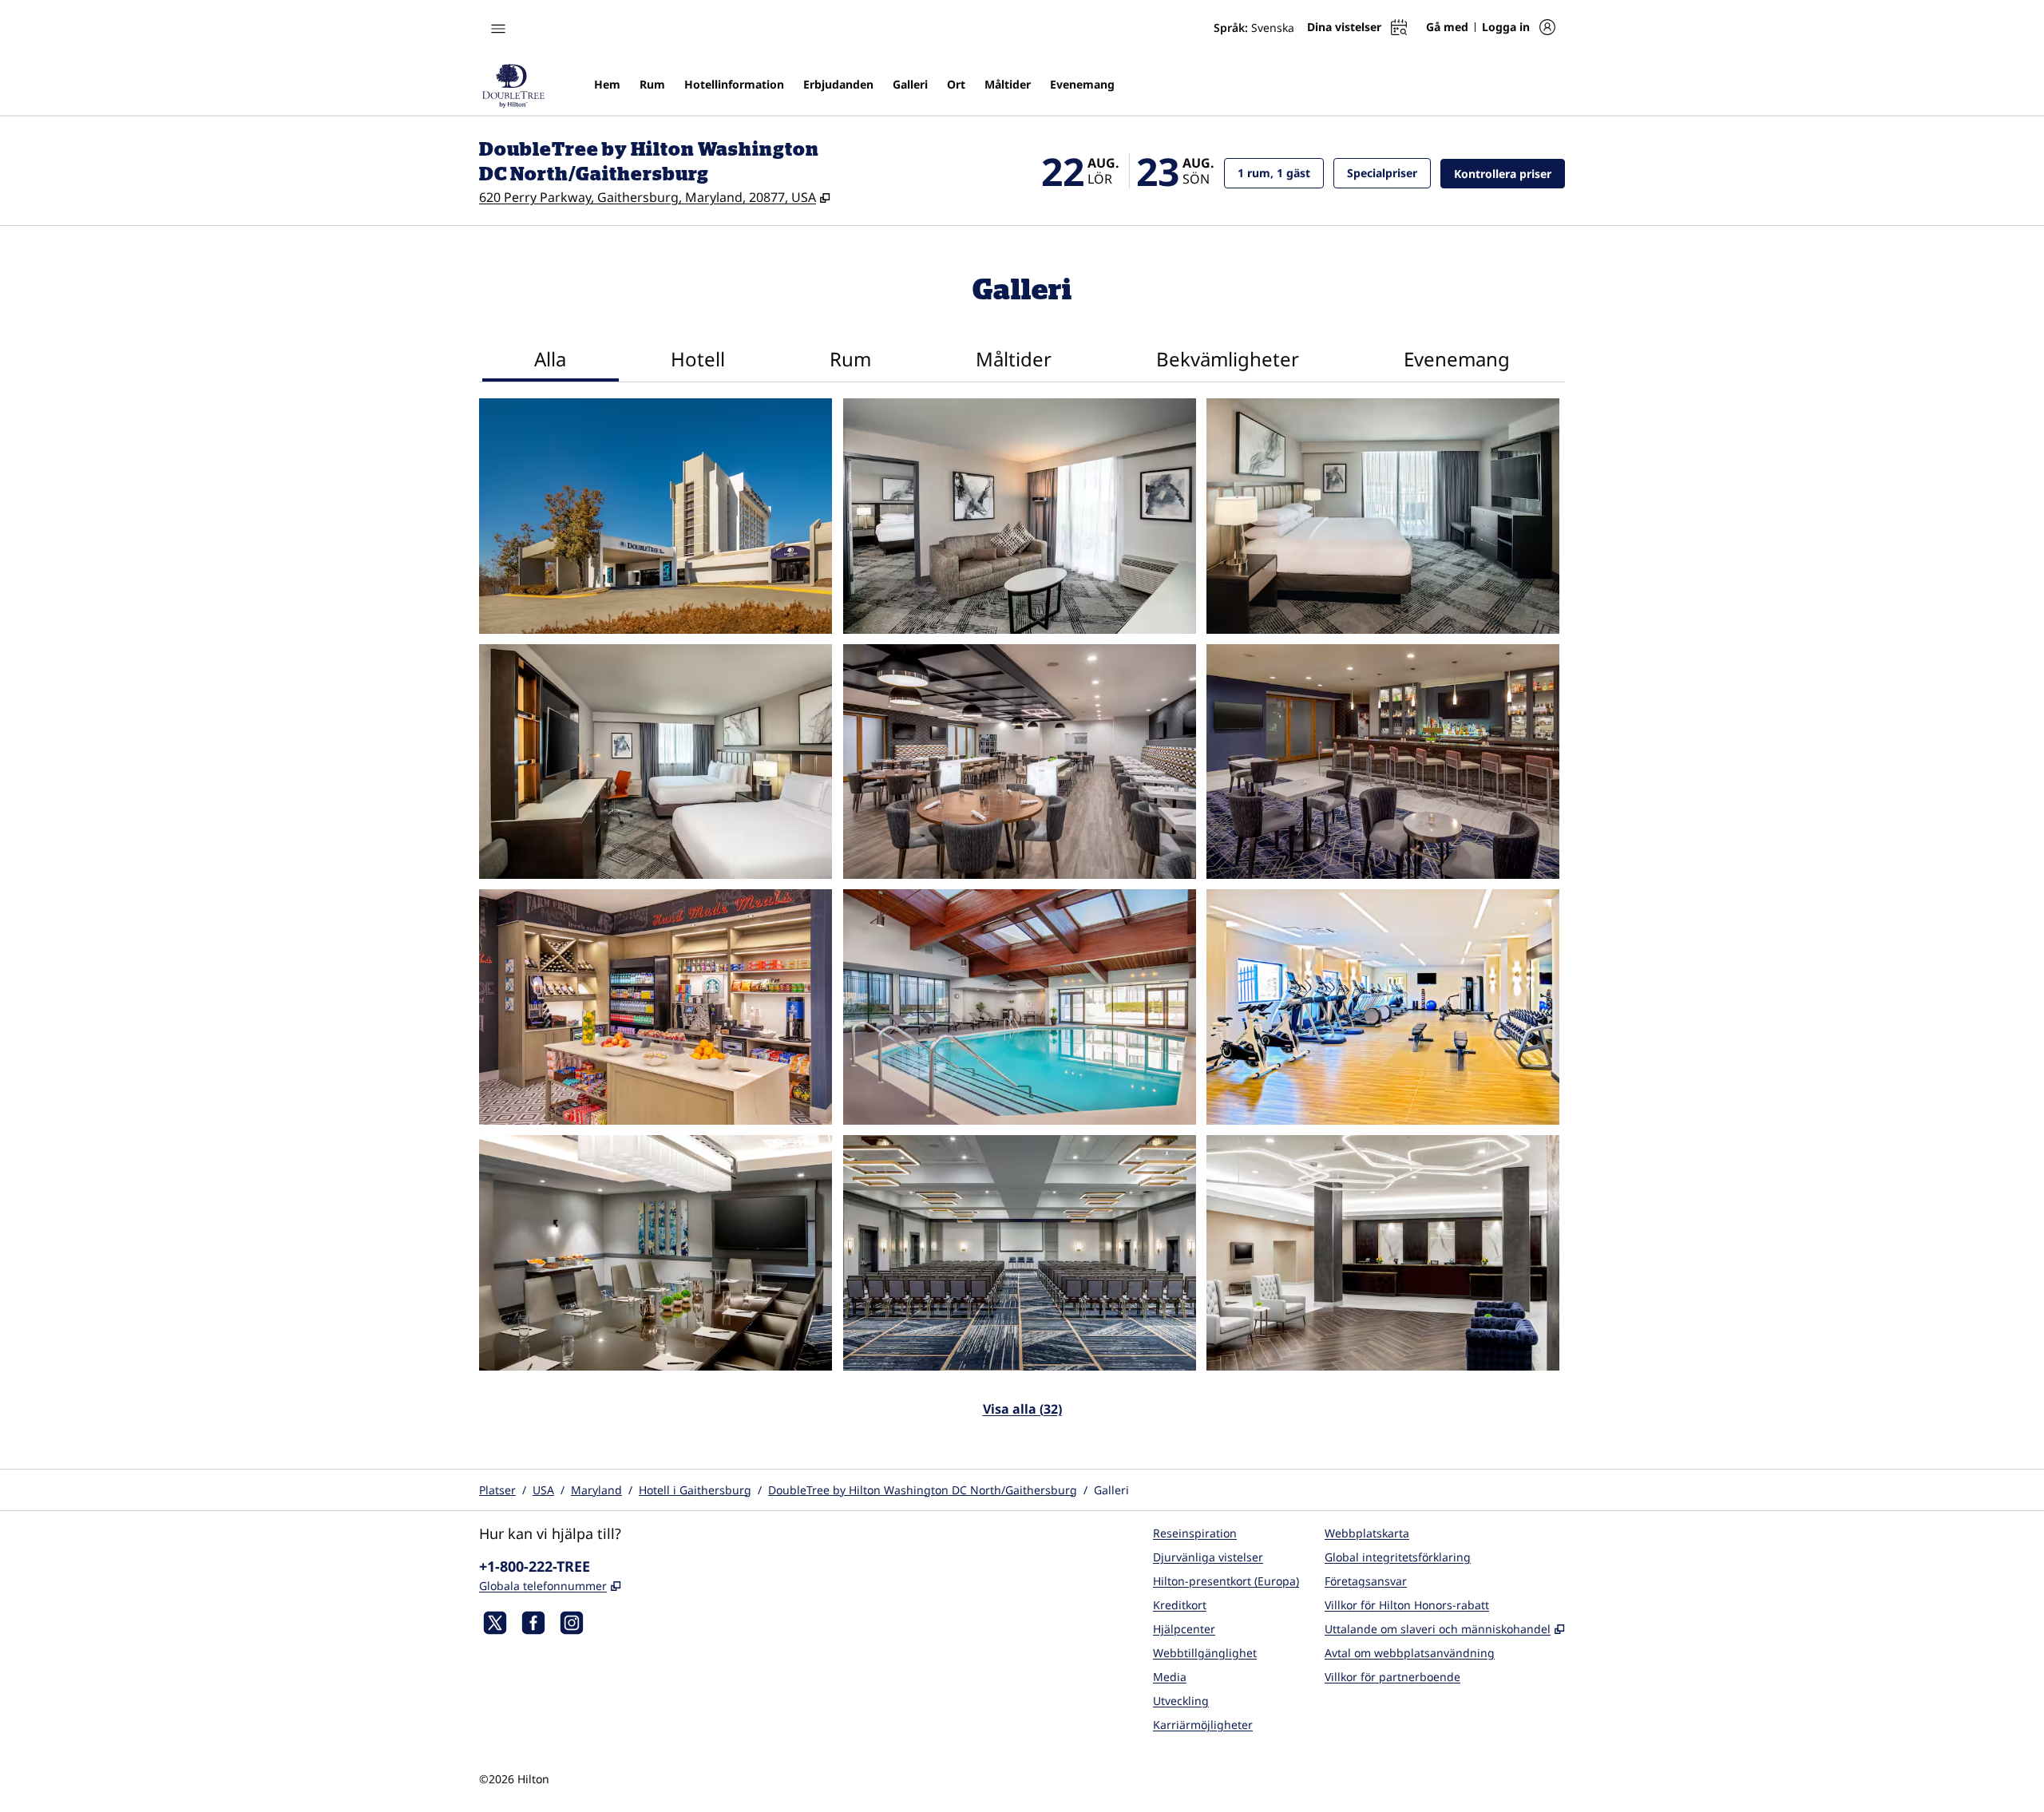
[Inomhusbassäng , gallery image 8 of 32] (1020, 1007)
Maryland (596, 1490)
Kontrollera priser (1509, 173)
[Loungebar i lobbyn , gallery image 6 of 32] (1383, 762)
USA (543, 1490)
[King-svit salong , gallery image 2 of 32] (1020, 516)
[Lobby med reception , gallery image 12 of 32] (1383, 1253)
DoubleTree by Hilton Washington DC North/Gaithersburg (923, 1490)
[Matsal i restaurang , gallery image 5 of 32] (1020, 762)
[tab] (551, 361)
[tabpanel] (1022, 918)
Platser (497, 1490)
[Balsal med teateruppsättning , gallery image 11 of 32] (1020, 1253)
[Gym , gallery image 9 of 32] (1383, 1007)
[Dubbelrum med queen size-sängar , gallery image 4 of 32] (656, 762)
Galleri (1111, 1490)
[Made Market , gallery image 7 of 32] (656, 1007)
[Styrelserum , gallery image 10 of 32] (656, 1253)
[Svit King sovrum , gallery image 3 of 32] (1383, 516)
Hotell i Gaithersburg (695, 1490)
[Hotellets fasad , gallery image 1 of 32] (656, 516)
